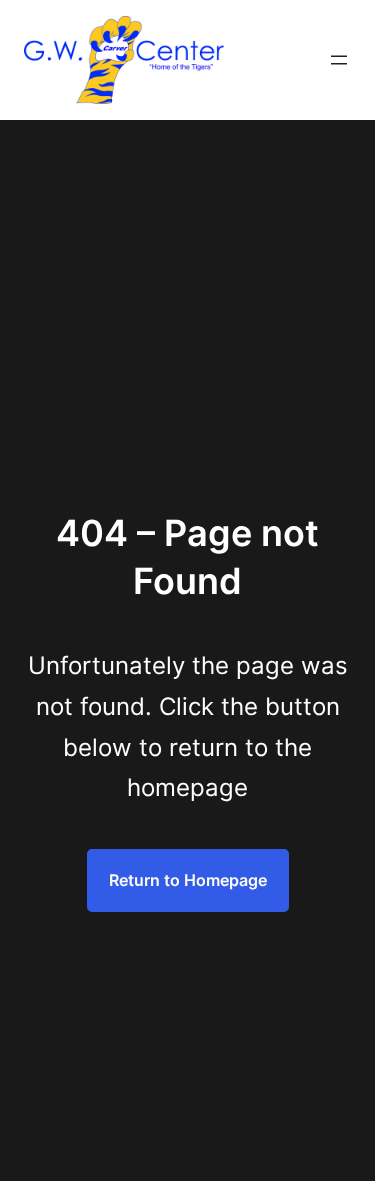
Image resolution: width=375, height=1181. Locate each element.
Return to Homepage (188, 880)
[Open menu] (339, 60)
